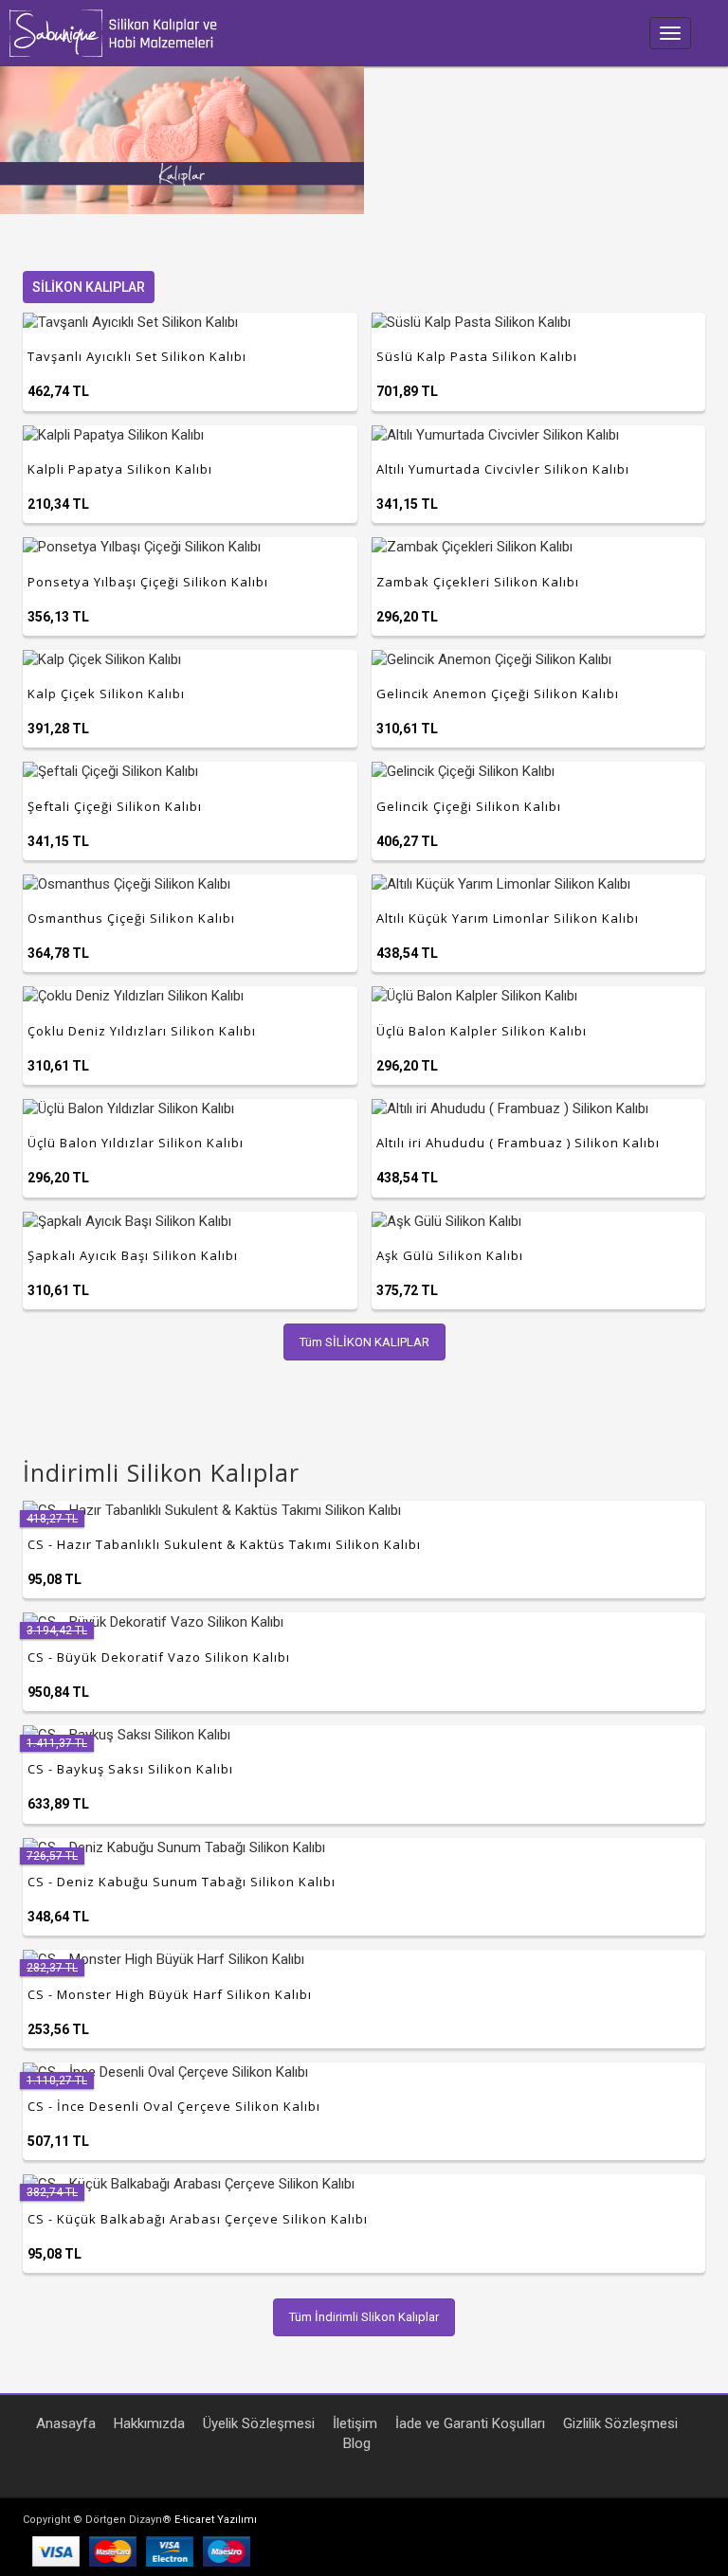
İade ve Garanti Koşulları (470, 2423)
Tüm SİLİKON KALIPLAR (364, 1342)
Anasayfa (66, 2423)
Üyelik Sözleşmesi (259, 2423)
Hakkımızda (149, 2423)
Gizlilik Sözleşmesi (620, 2423)
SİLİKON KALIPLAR (89, 287)
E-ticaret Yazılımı (216, 2520)
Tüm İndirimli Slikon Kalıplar (364, 2317)
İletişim (355, 2423)
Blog (357, 2443)
